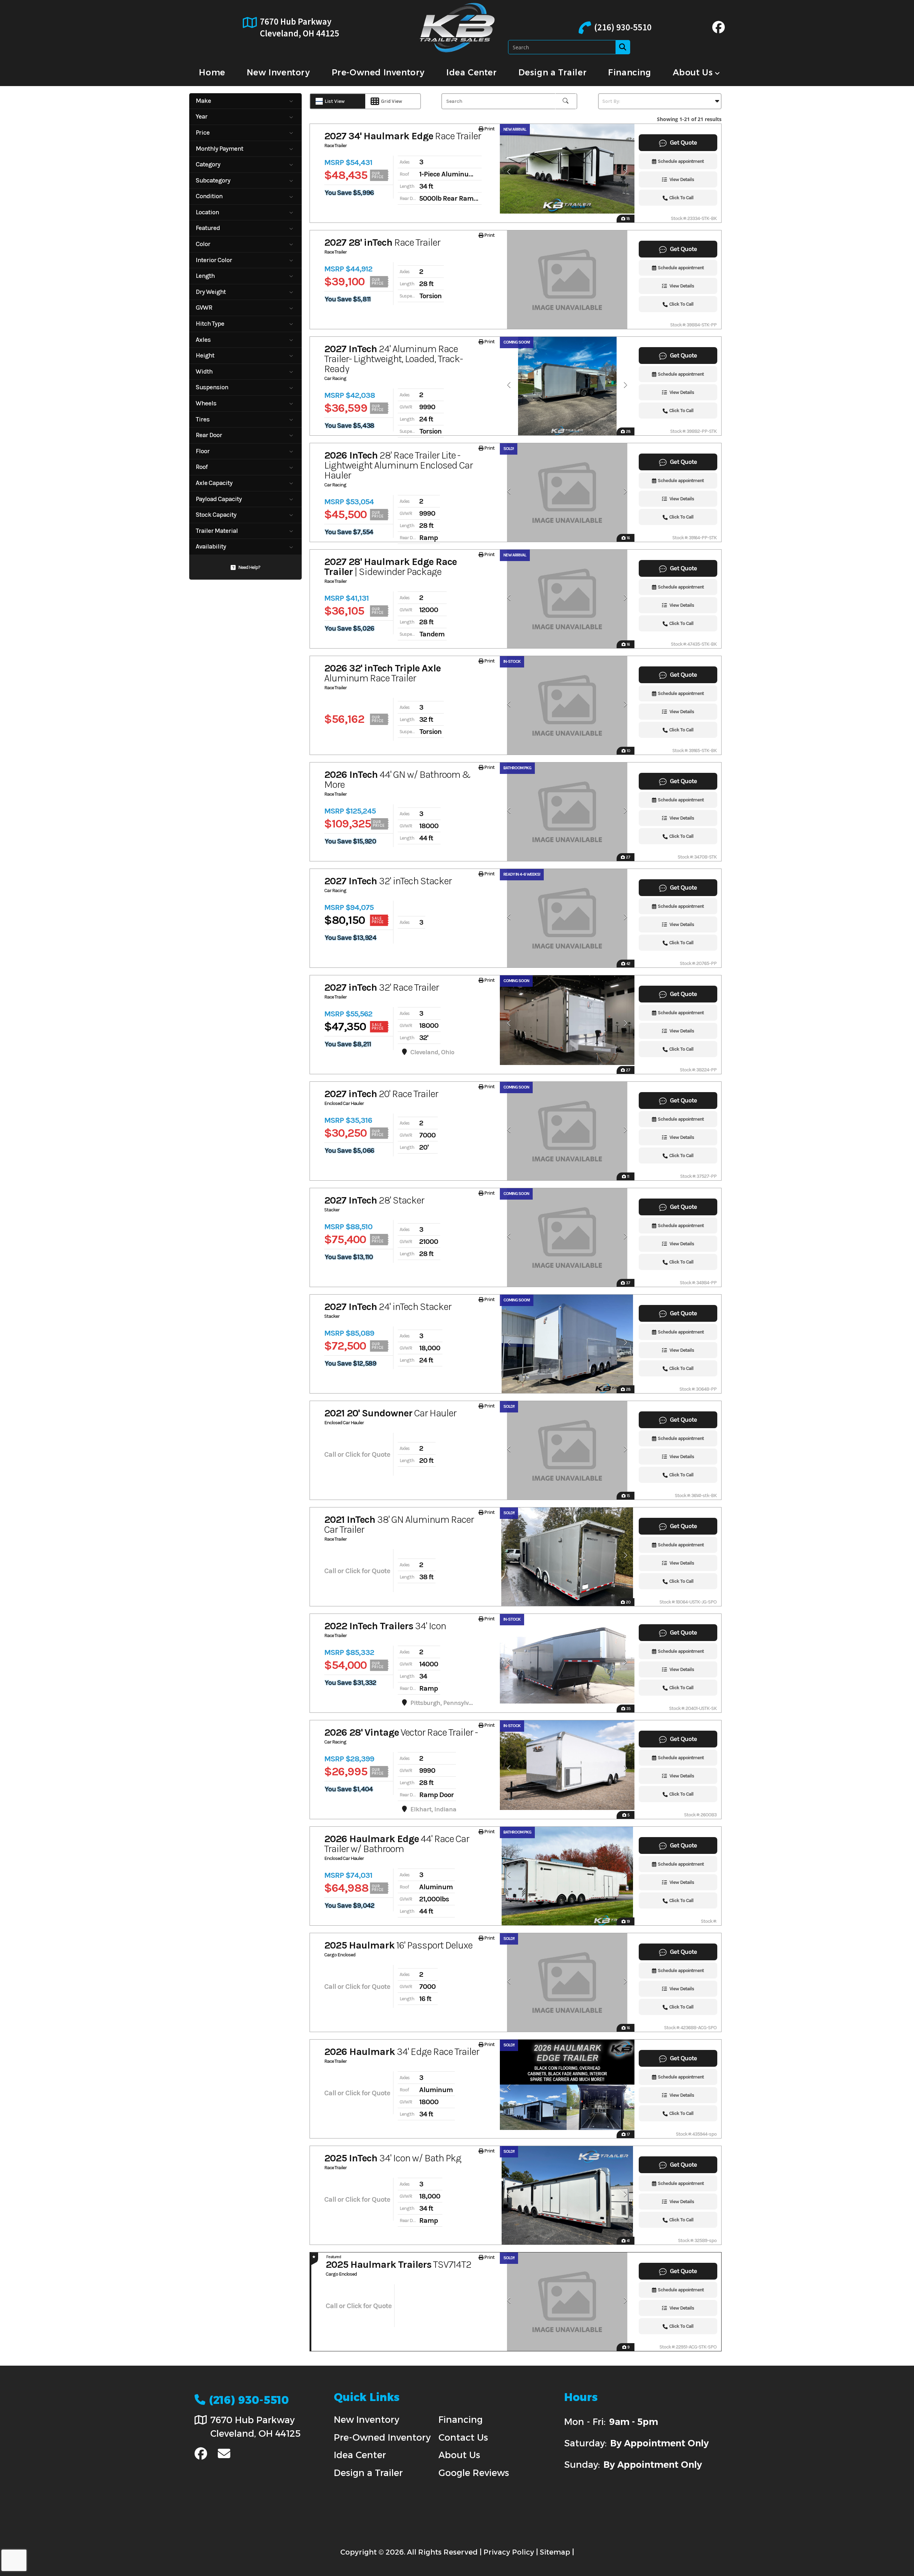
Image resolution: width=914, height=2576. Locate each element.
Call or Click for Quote (357, 1454)
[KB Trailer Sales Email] (224, 2454)
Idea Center (360, 2455)
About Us (459, 2455)
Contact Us (463, 2437)
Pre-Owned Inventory (382, 2437)
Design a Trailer (368, 2473)
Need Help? (249, 567)
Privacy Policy (509, 2552)
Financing (461, 2420)
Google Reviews (474, 2473)
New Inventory (366, 2420)
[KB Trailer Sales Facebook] (719, 30)
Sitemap (555, 2552)
